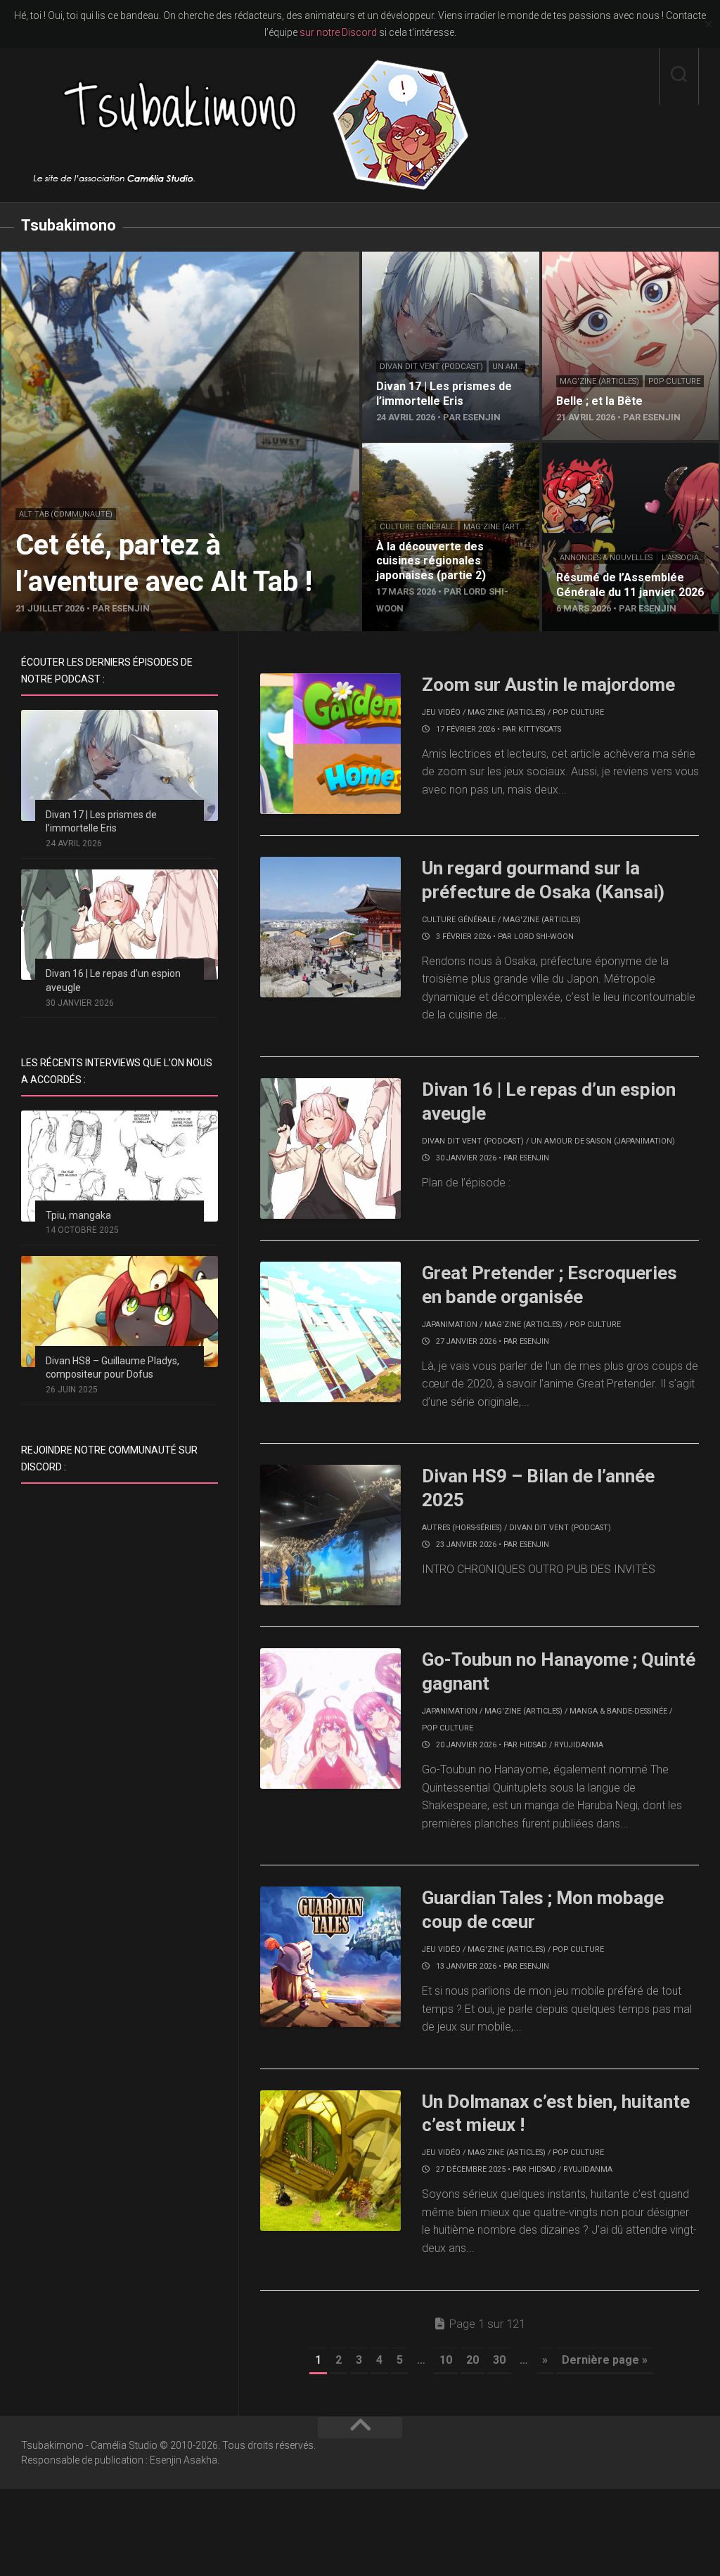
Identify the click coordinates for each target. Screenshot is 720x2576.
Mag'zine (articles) (599, 381)
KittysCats (540, 729)
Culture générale (417, 527)
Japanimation (450, 1325)
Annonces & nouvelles (606, 558)
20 (472, 2360)
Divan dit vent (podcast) (431, 367)
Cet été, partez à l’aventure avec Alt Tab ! (102, 260)
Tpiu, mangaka (78, 1215)
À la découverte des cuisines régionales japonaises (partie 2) (439, 459)
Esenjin (534, 1158)
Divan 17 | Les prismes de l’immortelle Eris (425, 268)
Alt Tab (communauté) (66, 514)
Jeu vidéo (441, 712)
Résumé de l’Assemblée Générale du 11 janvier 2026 (625, 459)
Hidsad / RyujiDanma (561, 1745)
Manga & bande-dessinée (618, 1711)
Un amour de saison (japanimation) (603, 1141)
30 (499, 2360)
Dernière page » (605, 2360)
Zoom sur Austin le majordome (548, 685)
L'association (689, 558)
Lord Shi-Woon (544, 937)
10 (446, 2360)
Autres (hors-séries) (462, 1528)
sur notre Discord (338, 32)
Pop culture (674, 381)
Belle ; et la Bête (581, 260)
